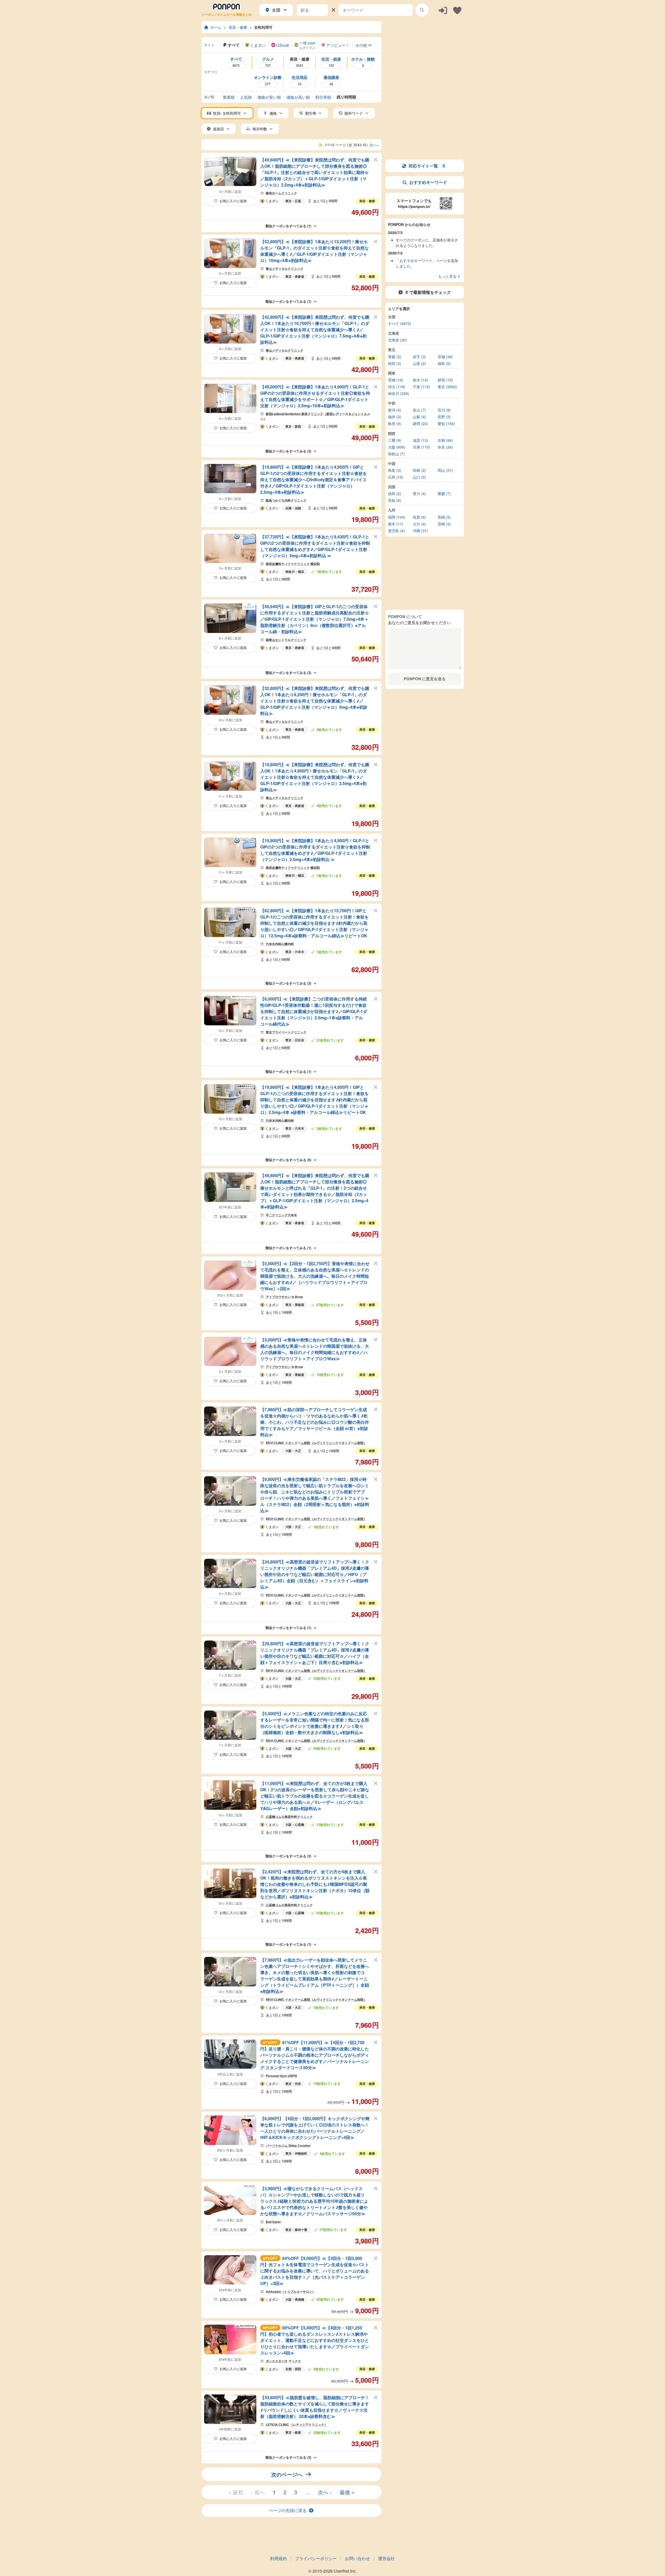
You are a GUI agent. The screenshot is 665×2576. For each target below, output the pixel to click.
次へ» (374, 145)
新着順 (229, 97)
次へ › (325, 2492)
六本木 (299, 952)
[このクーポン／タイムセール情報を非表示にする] (376, 159)
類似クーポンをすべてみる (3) (288, 451)
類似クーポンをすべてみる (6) (288, 1160)
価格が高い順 (298, 97)
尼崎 (298, 508)
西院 (298, 2369)
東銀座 (299, 1305)
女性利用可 (263, 27)
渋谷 (298, 2084)
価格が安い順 (269, 97)
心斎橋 (299, 1824)
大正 (298, 1451)
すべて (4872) (400, 323)
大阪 (288, 1451)
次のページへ (287, 2474)
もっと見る (447, 276)
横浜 (301, 572)
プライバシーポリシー (316, 2558)
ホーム (216, 27)
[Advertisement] (425, 54)
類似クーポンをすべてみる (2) (288, 673)
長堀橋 (299, 2299)
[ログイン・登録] (443, 10)
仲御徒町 (301, 2153)
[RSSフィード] (321, 145)
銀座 (298, 2432)
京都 (288, 2369)
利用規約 (279, 2558)
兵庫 (288, 508)
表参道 (299, 276)
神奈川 (290, 572)
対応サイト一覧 (427, 166)
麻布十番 (301, 2230)
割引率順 (323, 97)
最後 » (347, 2492)
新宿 (298, 426)
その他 (361, 45)
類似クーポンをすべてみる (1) (288, 226)
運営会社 (386, 2558)
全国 (276, 10)
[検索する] (422, 10)
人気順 (246, 97)
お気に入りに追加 (233, 201)
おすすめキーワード (428, 182)
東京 (288, 201)
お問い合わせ (357, 2558)
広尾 (298, 201)
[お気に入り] (457, 10)
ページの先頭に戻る (288, 2510)
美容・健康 (238, 27)
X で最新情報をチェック (428, 292)
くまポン (272, 201)
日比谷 (299, 1040)
